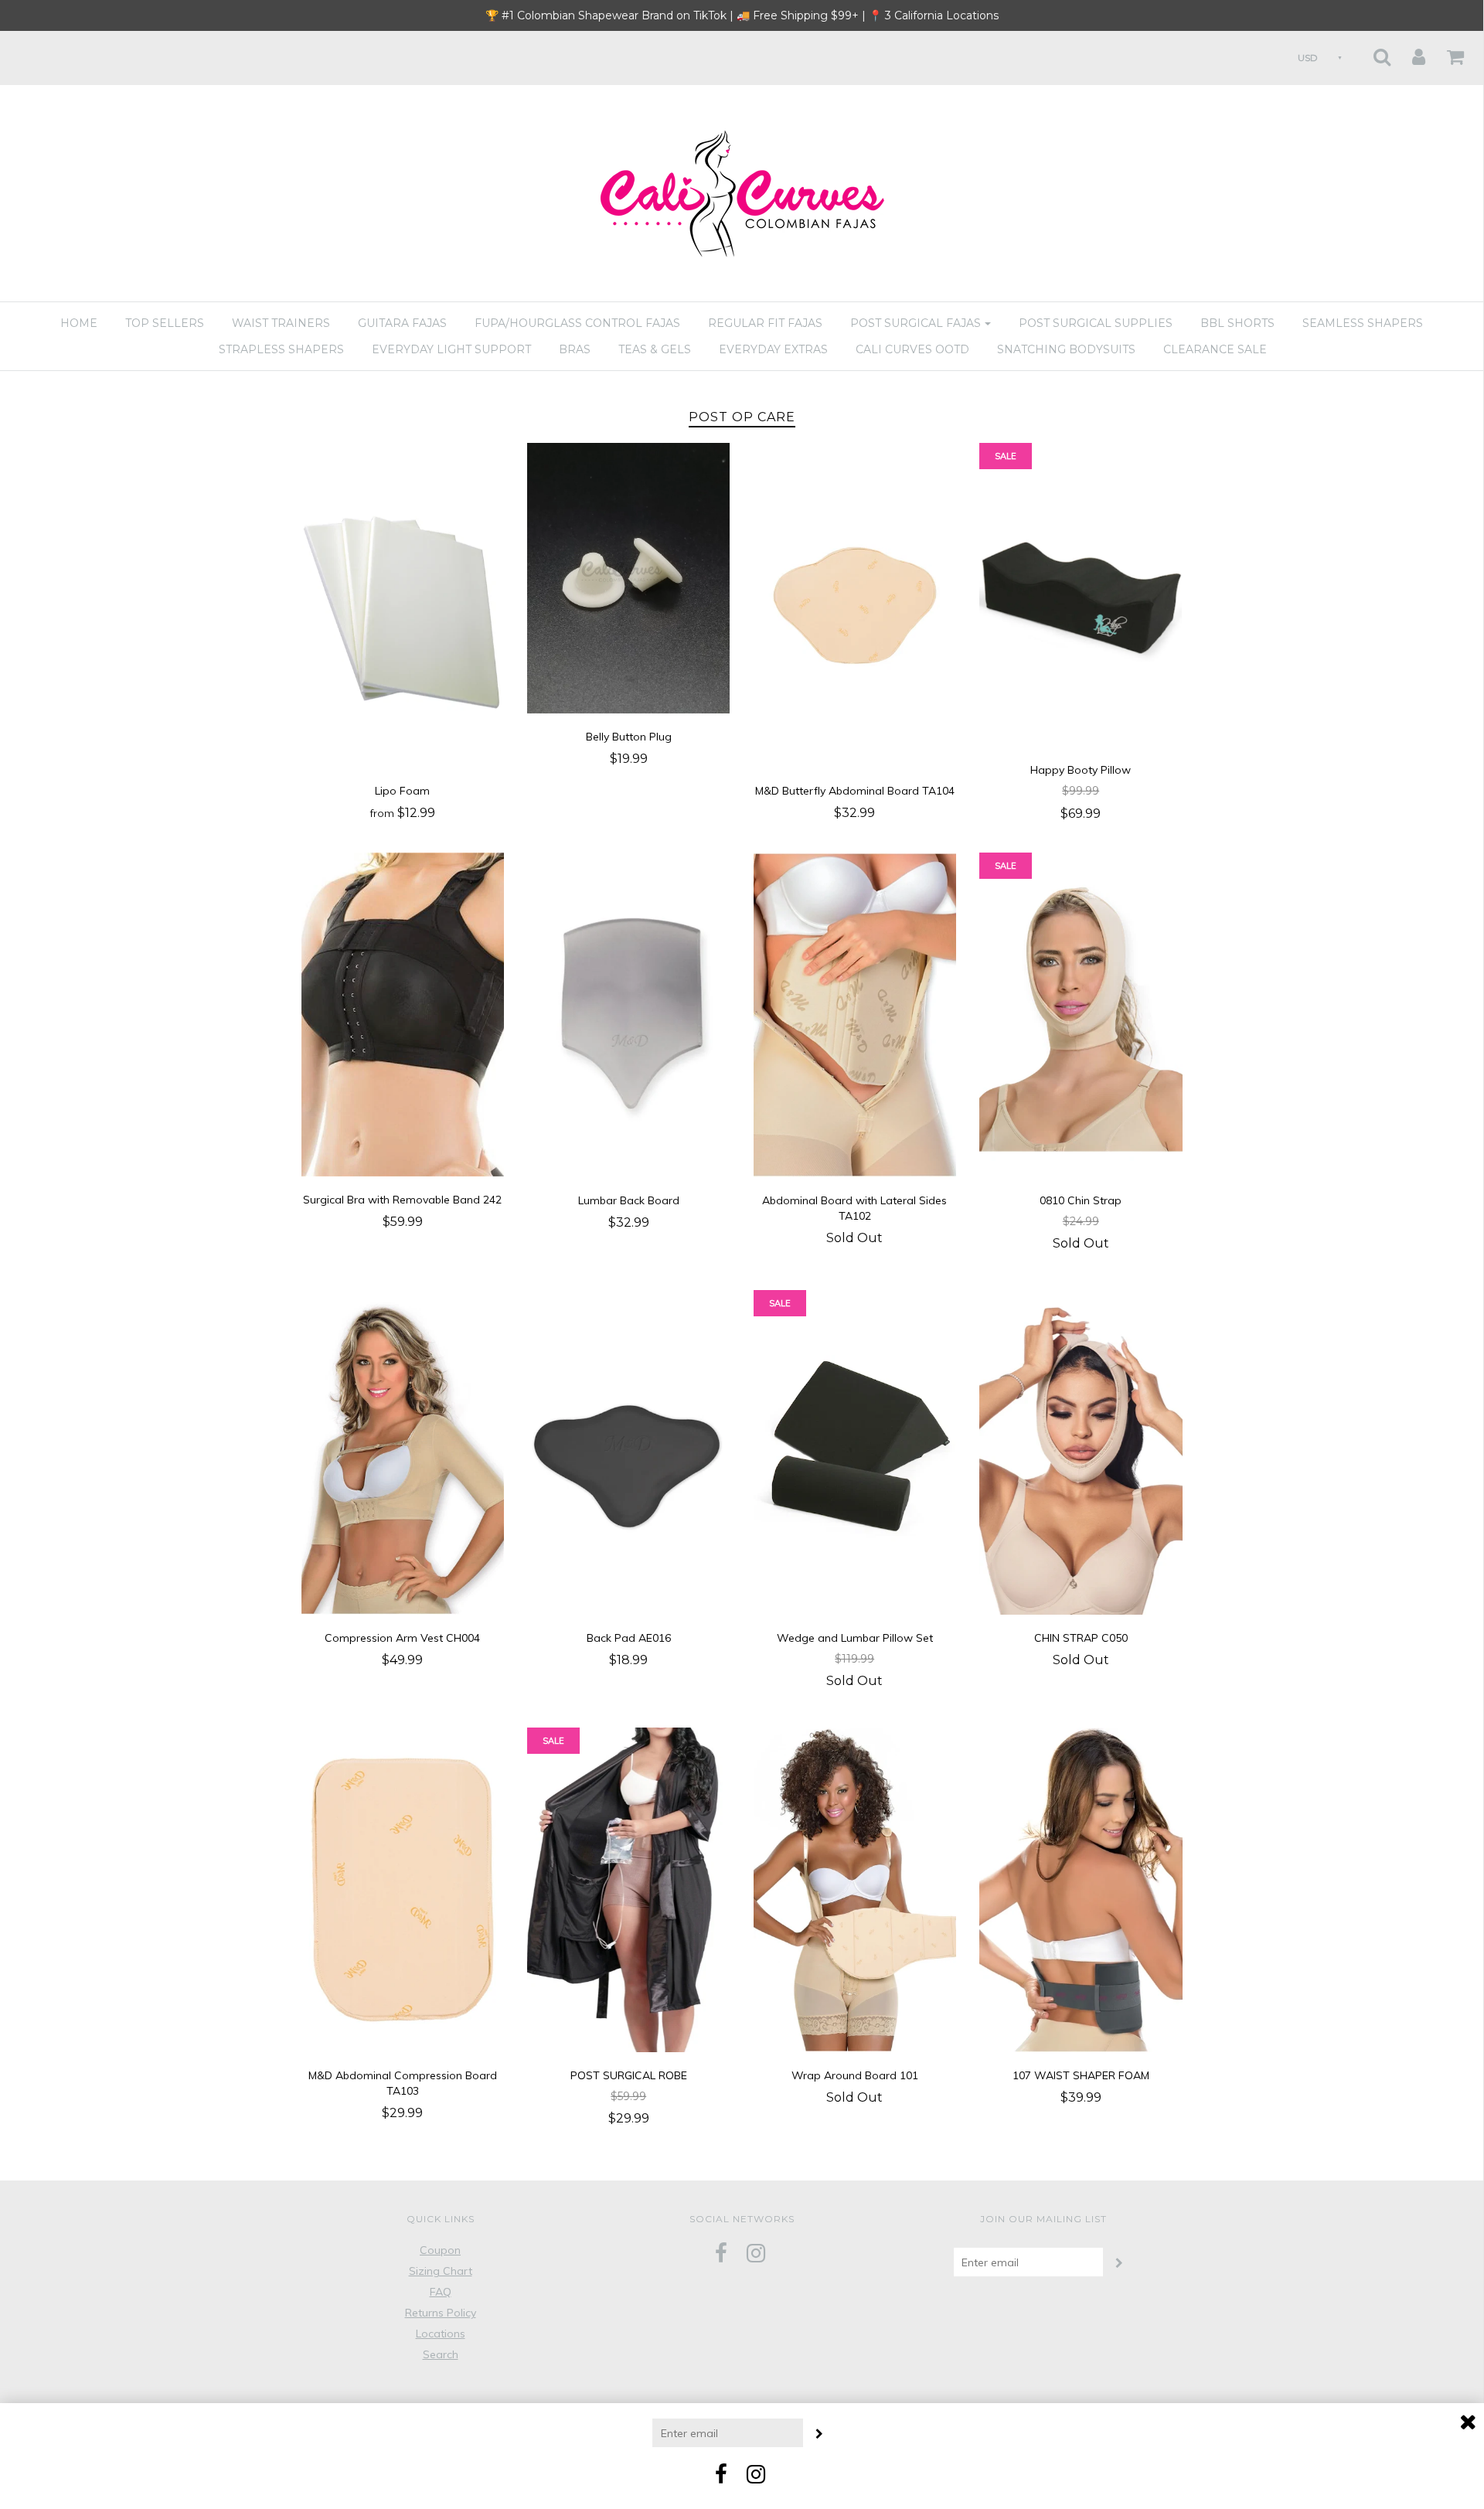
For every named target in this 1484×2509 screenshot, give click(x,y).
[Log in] (1409, 52)
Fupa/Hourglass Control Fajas (577, 323)
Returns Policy (441, 2313)
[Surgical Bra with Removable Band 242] (403, 1013)
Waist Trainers (281, 323)
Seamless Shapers (1363, 323)
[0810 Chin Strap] (1081, 1013)
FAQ (441, 2292)
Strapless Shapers (281, 349)
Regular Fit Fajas (765, 323)
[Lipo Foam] (403, 604)
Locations (441, 2334)
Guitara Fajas (402, 323)
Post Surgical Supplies (1096, 323)
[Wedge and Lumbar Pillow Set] (855, 1451)
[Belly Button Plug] (628, 577)
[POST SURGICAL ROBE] (629, 1889)
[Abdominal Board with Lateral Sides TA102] (855, 1013)
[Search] (1372, 52)
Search (441, 2354)
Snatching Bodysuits (1066, 349)
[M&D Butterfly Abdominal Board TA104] (855, 604)
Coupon (440, 2250)
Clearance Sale (1215, 349)
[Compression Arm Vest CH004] (403, 1451)
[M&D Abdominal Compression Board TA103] (403, 1889)
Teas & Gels (655, 349)
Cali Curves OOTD (912, 349)
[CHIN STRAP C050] (1081, 1451)
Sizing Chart (441, 2271)
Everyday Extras (773, 349)
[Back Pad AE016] (629, 1451)
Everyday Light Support (451, 349)
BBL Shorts (1237, 323)
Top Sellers (165, 323)
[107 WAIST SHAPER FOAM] (1081, 1889)
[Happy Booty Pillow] (1081, 594)
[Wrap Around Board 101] (855, 1889)
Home (79, 323)
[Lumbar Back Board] (629, 1013)
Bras (575, 349)
